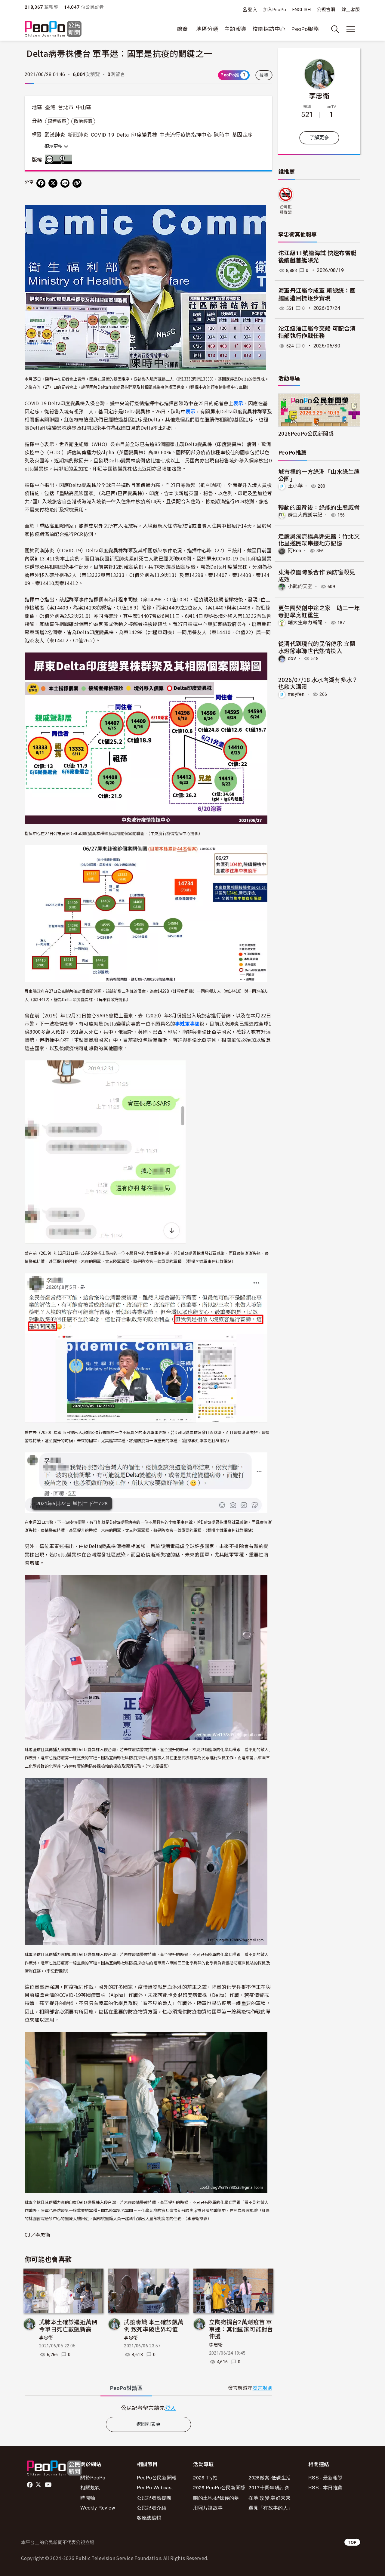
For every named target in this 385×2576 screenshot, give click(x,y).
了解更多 (319, 138)
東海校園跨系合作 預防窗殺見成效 (317, 575)
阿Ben (294, 551)
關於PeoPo (93, 2477)
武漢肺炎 (55, 135)
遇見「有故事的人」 (271, 2508)
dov (292, 658)
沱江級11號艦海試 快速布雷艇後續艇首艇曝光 (317, 257)
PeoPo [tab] (126, 2388)
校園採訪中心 (269, 29)
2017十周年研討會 (269, 2487)
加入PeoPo (275, 10)
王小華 (295, 486)
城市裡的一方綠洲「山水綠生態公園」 (319, 475)
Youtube (49, 2485)
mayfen (296, 694)
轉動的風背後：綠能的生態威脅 (319, 507)
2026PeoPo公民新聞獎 (306, 433)
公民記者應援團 (154, 2498)
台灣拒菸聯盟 (286, 210)
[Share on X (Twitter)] (53, 183)
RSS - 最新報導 (326, 2477)
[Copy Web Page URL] (77, 183)
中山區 (84, 107)
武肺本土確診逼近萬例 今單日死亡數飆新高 (68, 2325)
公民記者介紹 (152, 2508)
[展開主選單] (351, 29)
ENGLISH (302, 10)
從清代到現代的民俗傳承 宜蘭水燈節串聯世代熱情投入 (317, 647)
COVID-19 (103, 135)
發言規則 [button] (262, 2388)
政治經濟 (83, 121)
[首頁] (53, 29)
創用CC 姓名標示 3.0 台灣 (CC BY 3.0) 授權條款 (60, 159)
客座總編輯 (149, 2517)
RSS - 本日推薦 (326, 2487)
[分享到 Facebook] (41, 183)
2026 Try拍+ (207, 2477)
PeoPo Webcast (155, 2487)
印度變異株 (144, 135)
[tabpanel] (148, 2408)
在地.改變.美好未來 (269, 2498)
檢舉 (264, 75)
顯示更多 (54, 147)
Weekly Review (98, 2508)
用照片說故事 (208, 2508)
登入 (253, 9)
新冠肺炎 (78, 135)
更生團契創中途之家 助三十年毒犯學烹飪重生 (319, 611)
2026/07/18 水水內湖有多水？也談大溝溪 (318, 683)
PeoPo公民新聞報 (157, 2477)
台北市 (66, 107)
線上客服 (351, 10)
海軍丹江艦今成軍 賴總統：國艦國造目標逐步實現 (317, 295)
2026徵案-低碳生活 (270, 2477)
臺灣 (50, 107)
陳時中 (222, 135)
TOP (352, 2542)
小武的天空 (300, 586)
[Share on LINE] (65, 183)
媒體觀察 (57, 121)
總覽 (182, 29)
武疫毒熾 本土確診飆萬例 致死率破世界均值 (154, 2325)
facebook (30, 2485)
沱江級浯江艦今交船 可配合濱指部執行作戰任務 (317, 332)
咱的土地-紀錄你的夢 (216, 2498)
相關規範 (90, 2487)
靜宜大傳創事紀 (305, 515)
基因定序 (242, 135)
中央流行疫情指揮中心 (186, 135)
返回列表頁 (149, 2424)
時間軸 (88, 2498)
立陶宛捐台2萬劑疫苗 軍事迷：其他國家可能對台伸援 (241, 2329)
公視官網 (326, 10)
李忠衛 (46, 2338)
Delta (123, 135)
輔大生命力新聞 (305, 623)
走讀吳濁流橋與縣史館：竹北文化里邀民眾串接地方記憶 (319, 540)
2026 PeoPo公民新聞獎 (219, 2487)
